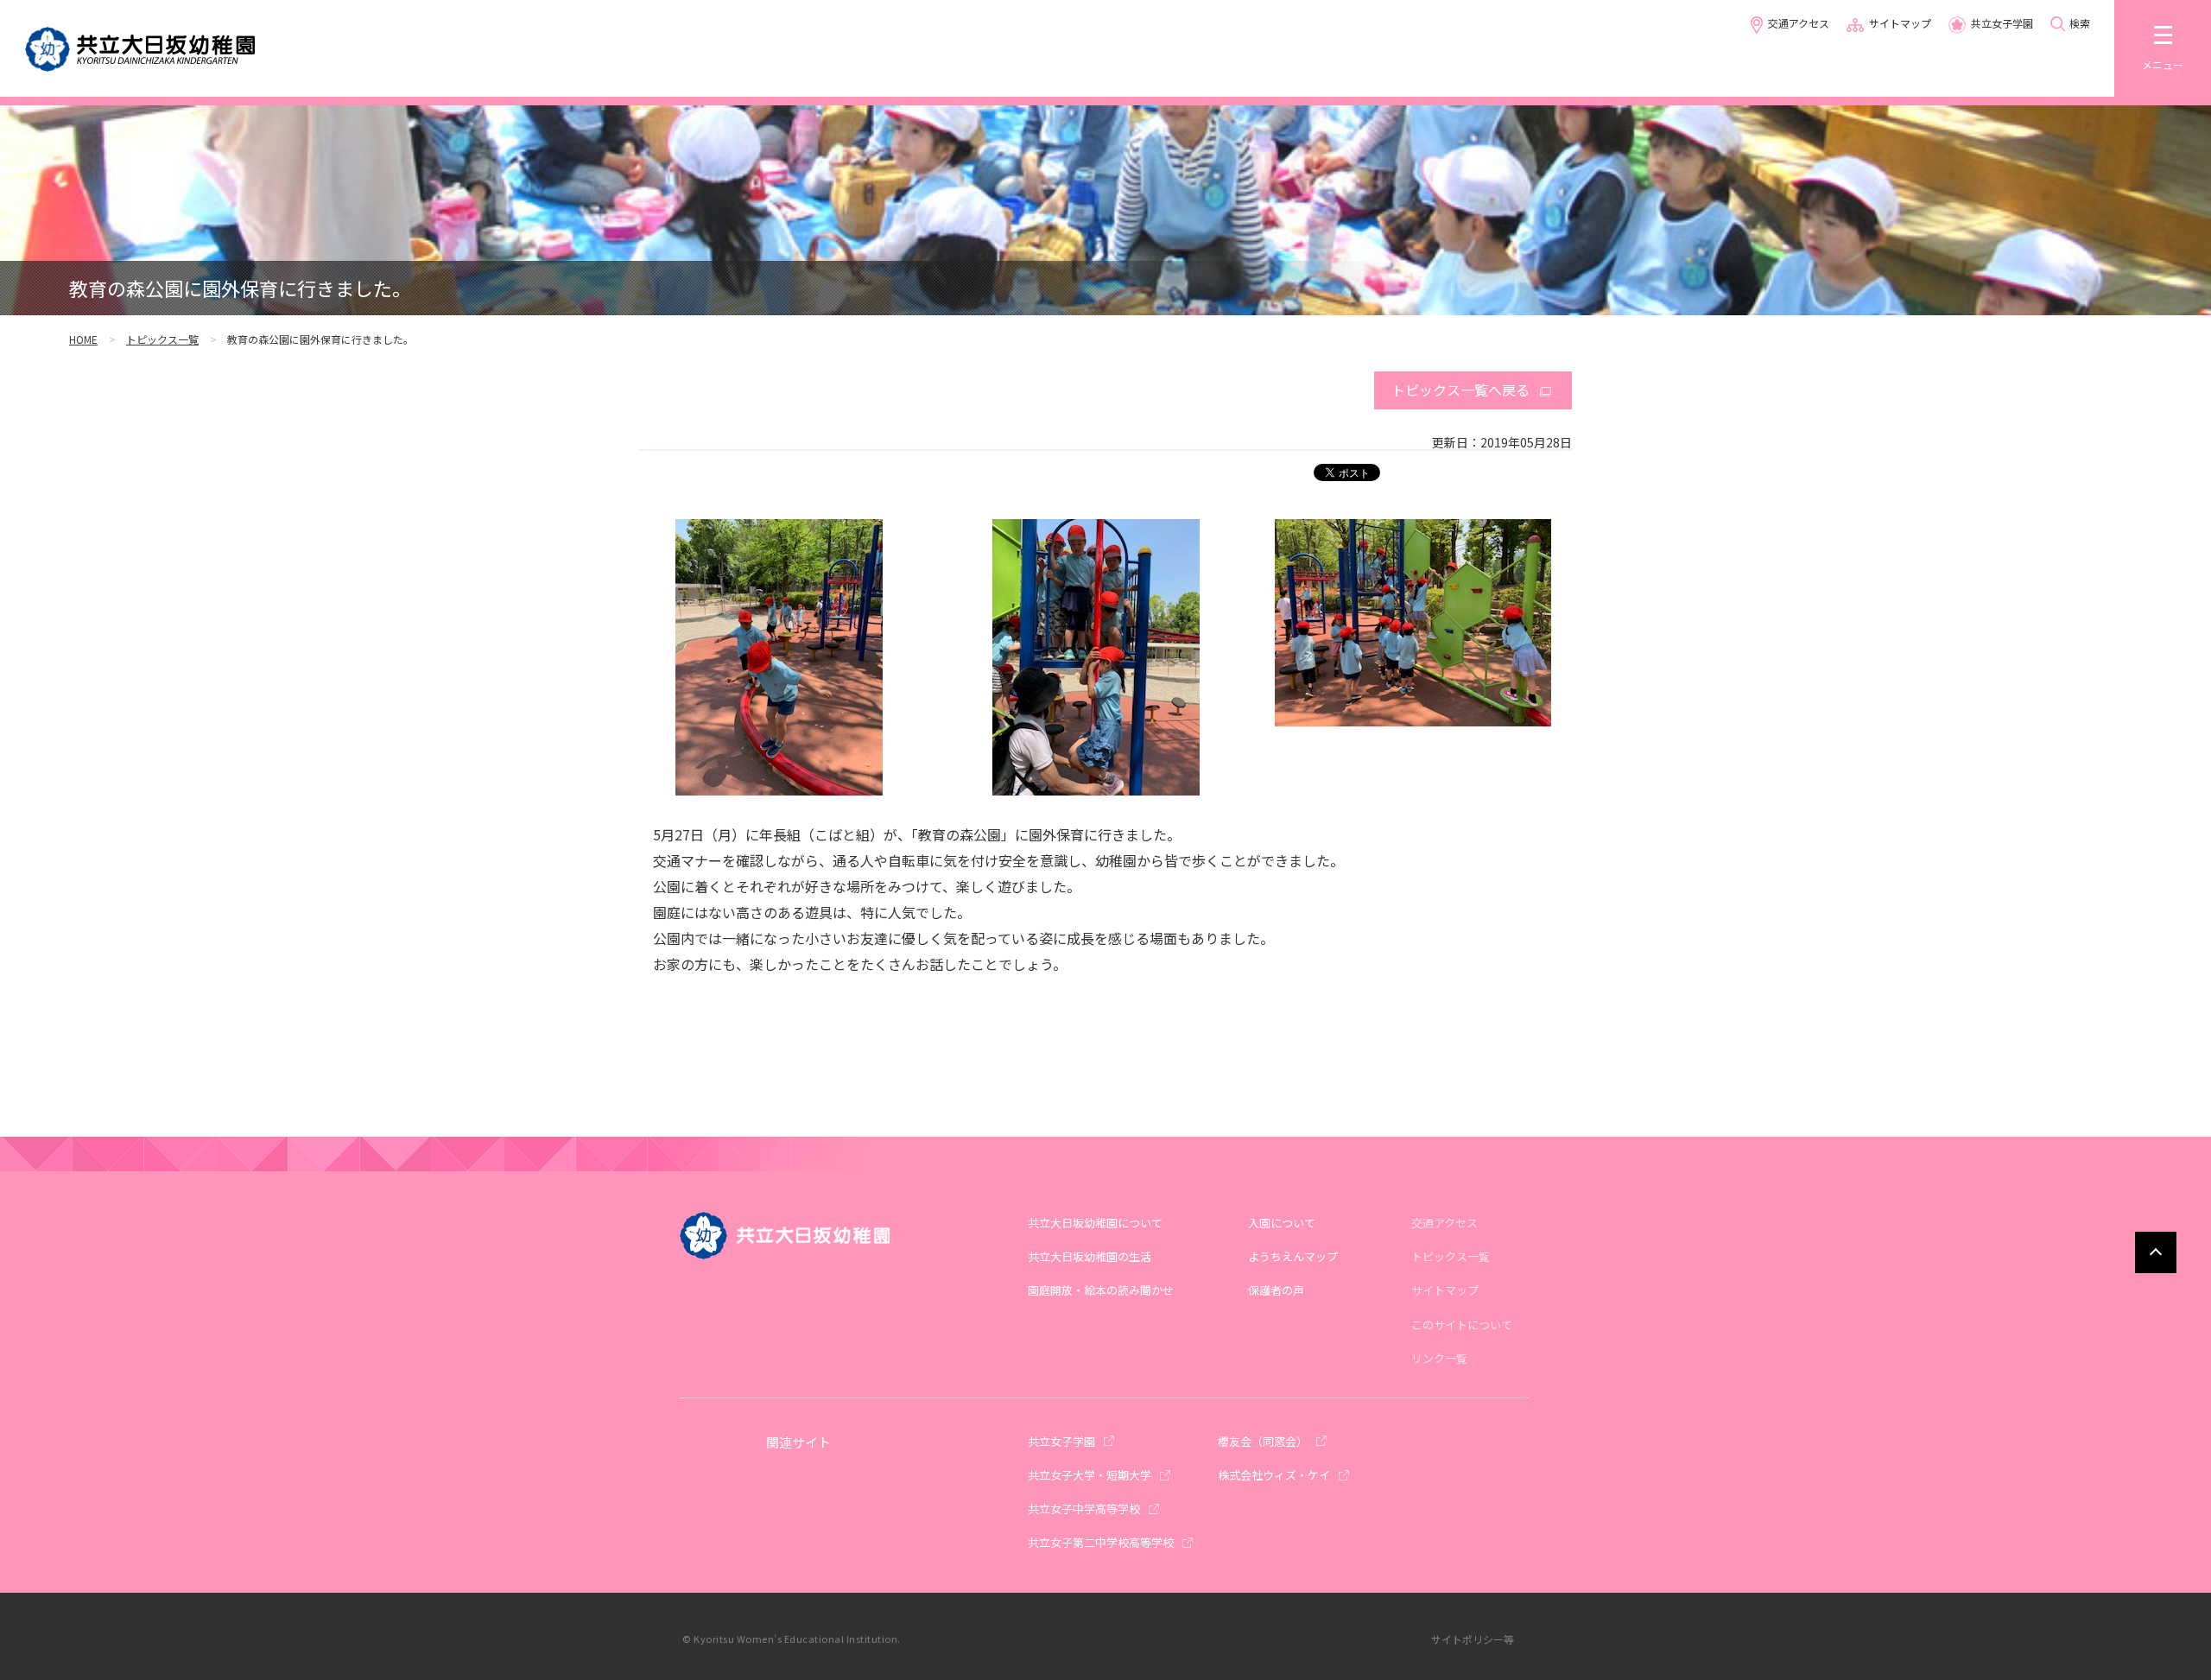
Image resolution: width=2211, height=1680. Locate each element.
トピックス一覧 (162, 339)
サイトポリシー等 (1473, 1639)
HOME (83, 339)
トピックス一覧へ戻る (1460, 390)
